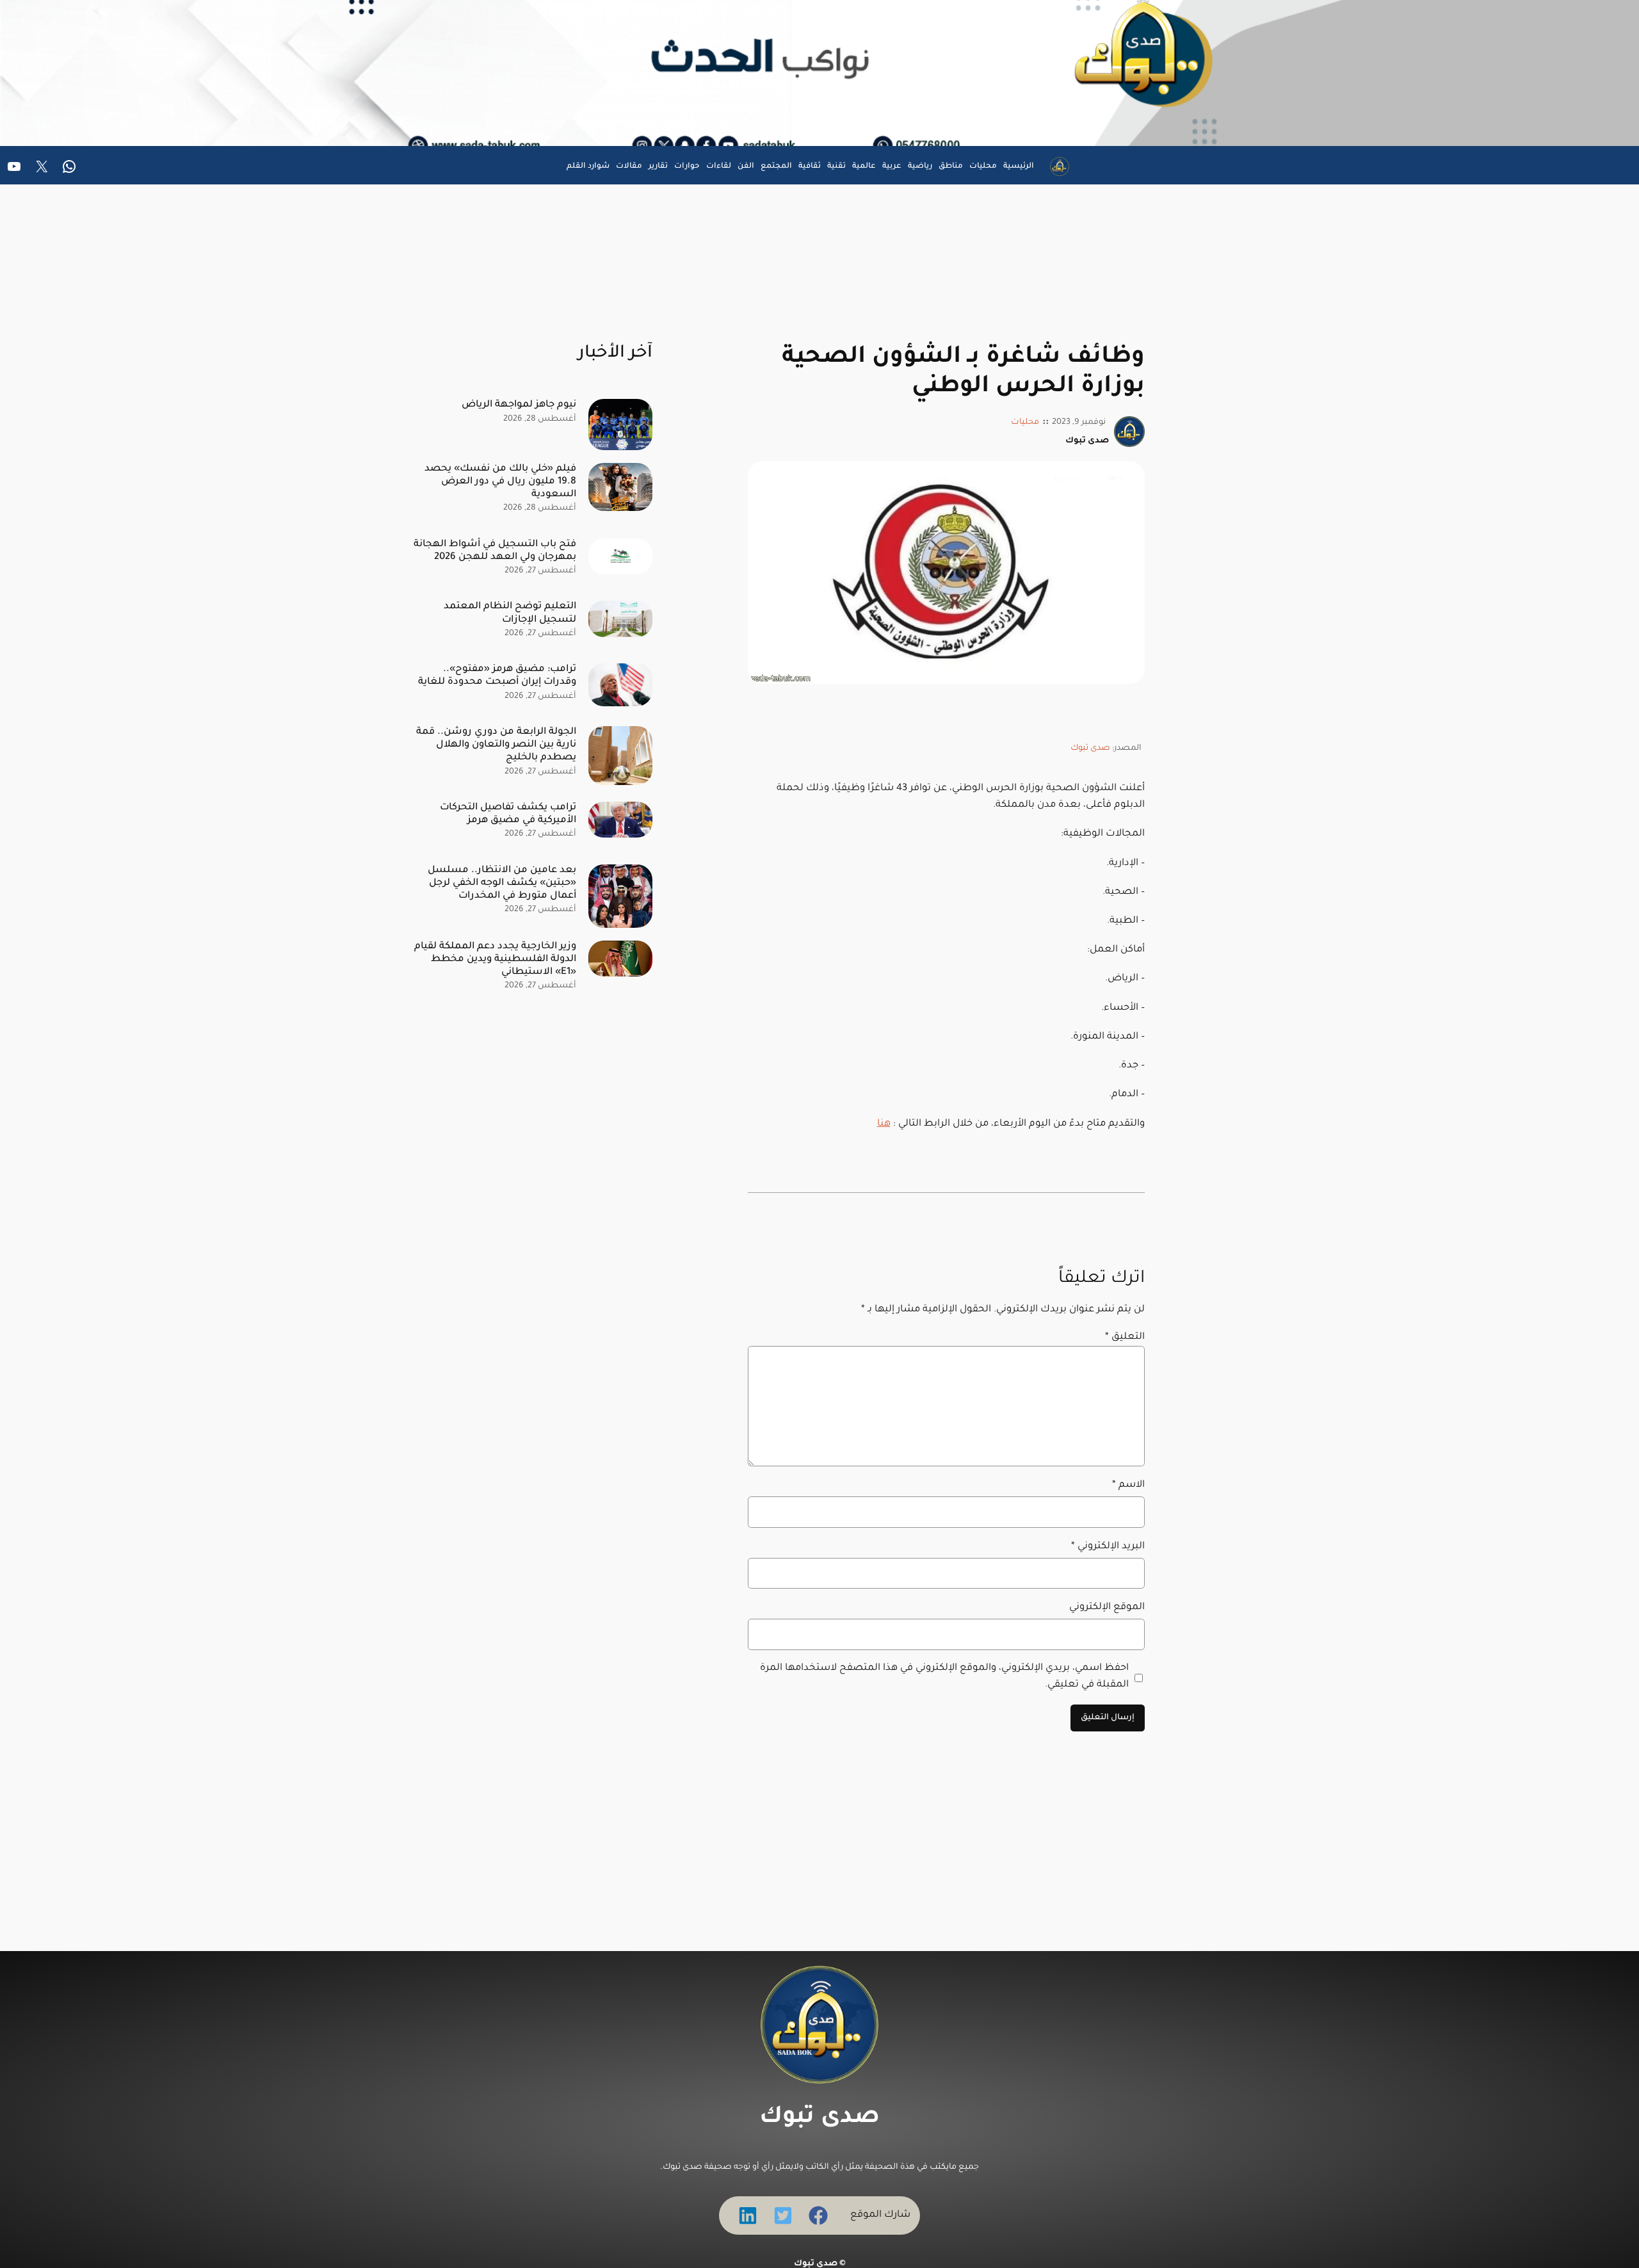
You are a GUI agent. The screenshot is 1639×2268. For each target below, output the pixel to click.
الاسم (1128, 1485)
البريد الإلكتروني (1108, 1547)
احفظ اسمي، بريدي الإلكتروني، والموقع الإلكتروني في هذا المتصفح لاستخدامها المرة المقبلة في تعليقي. (944, 1677)
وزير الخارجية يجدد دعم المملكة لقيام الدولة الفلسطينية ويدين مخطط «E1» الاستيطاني (495, 960)
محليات (1025, 423)
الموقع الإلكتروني (1107, 1608)
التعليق (1125, 1337)
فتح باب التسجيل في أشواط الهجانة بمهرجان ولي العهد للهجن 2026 (495, 551)
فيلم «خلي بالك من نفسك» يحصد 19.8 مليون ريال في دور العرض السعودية (500, 482)
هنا (884, 1124)
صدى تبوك (1090, 749)
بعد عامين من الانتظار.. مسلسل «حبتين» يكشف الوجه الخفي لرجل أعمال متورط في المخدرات (502, 883)
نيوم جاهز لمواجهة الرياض (519, 405)
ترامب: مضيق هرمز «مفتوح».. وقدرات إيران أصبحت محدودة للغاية (497, 676)
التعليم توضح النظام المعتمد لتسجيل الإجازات (510, 613)
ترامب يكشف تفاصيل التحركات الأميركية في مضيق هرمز (508, 814)
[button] (818, 2215)
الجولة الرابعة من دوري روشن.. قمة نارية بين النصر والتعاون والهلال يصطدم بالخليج (496, 745)
